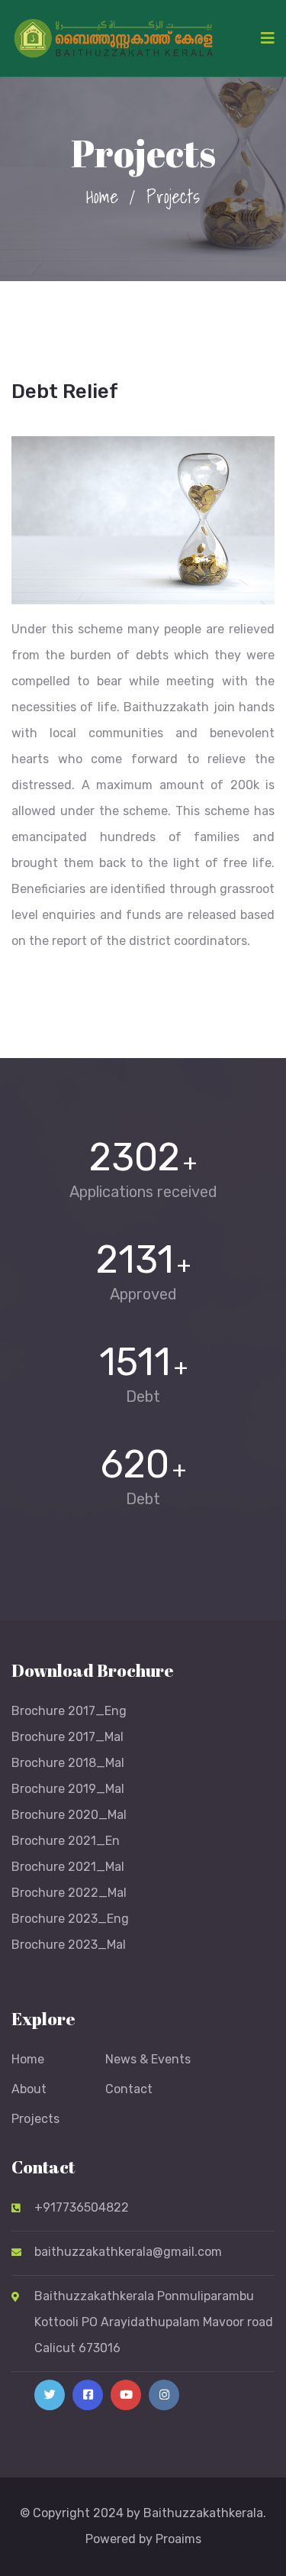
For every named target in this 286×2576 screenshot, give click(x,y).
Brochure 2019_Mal (68, 1789)
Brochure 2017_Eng (69, 1711)
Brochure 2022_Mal (69, 1893)
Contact (129, 2089)
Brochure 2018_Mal (68, 1763)
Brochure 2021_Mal (68, 1867)
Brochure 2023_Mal (69, 1945)
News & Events (148, 2059)
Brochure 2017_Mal (67, 1737)
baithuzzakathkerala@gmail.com (128, 2252)
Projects (35, 2119)
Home (102, 196)
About (29, 2089)
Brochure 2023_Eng (70, 1919)
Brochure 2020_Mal (69, 1815)
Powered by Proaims (143, 2539)
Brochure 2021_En (66, 1841)
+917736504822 (82, 2207)
